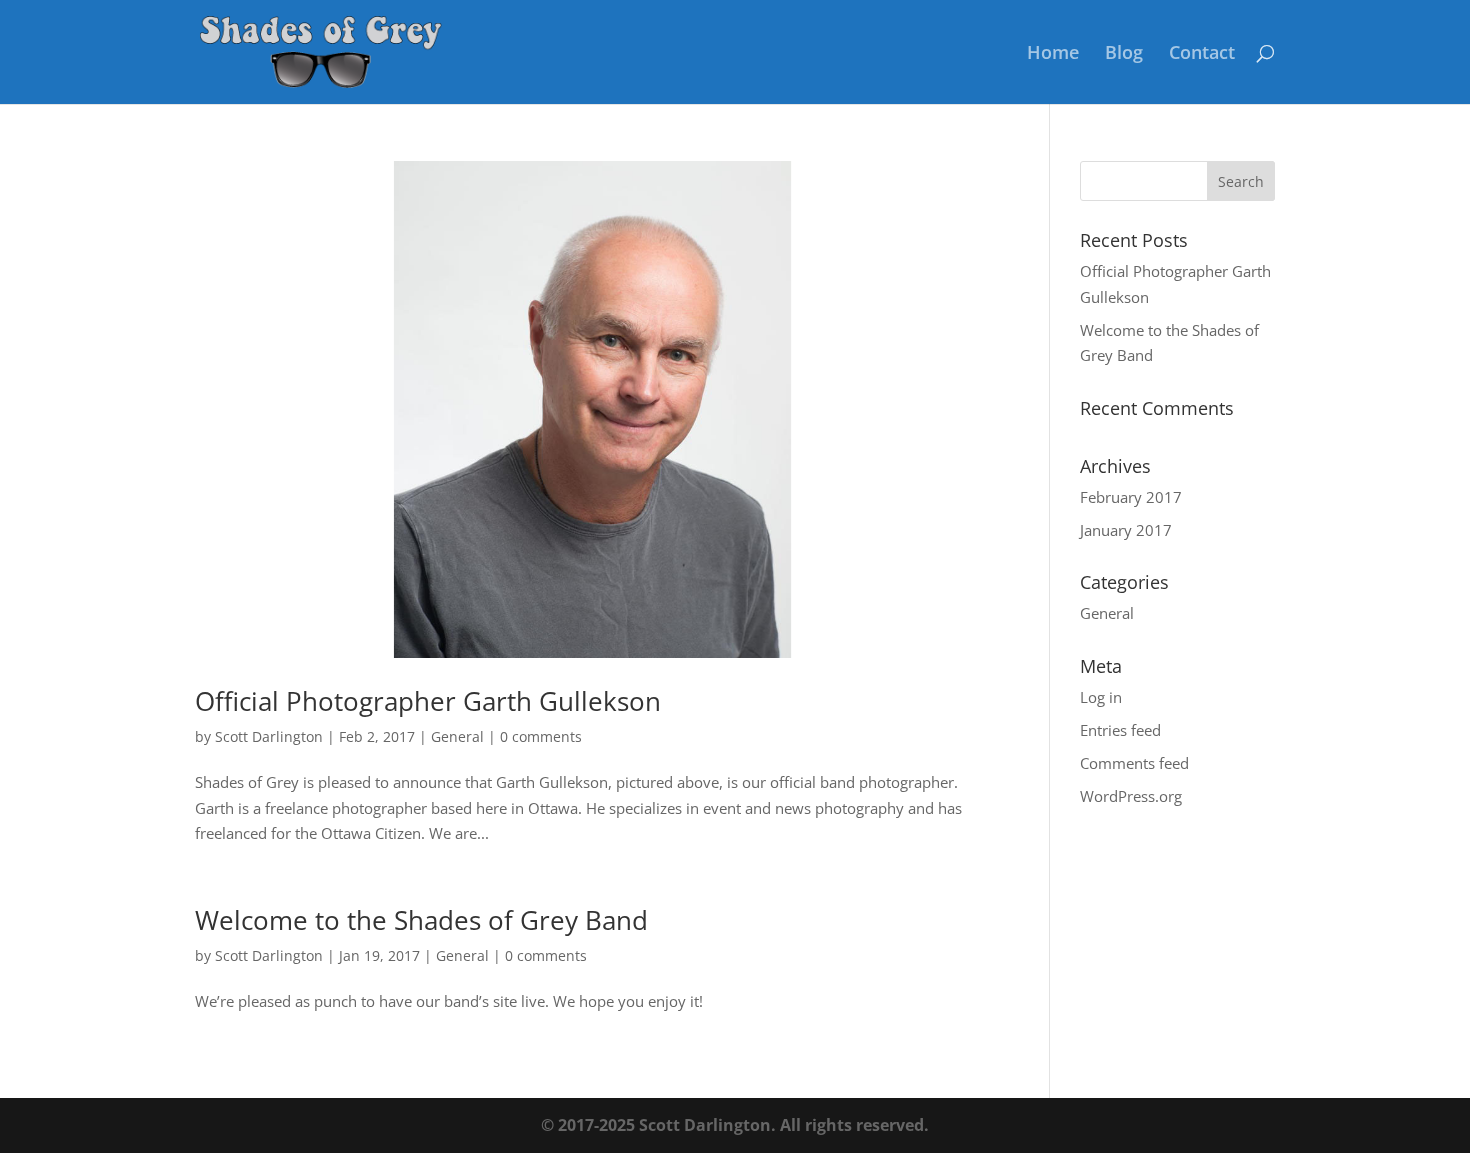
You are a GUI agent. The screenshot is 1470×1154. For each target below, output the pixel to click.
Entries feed (1120, 730)
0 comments (541, 736)
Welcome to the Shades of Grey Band (421, 920)
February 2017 (1131, 497)
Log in (1101, 697)
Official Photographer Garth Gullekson (428, 701)
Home (1053, 54)
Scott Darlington (269, 736)
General (457, 736)
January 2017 (1126, 530)
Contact (1202, 54)
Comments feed (1134, 763)
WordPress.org (1131, 796)
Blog (1124, 54)
